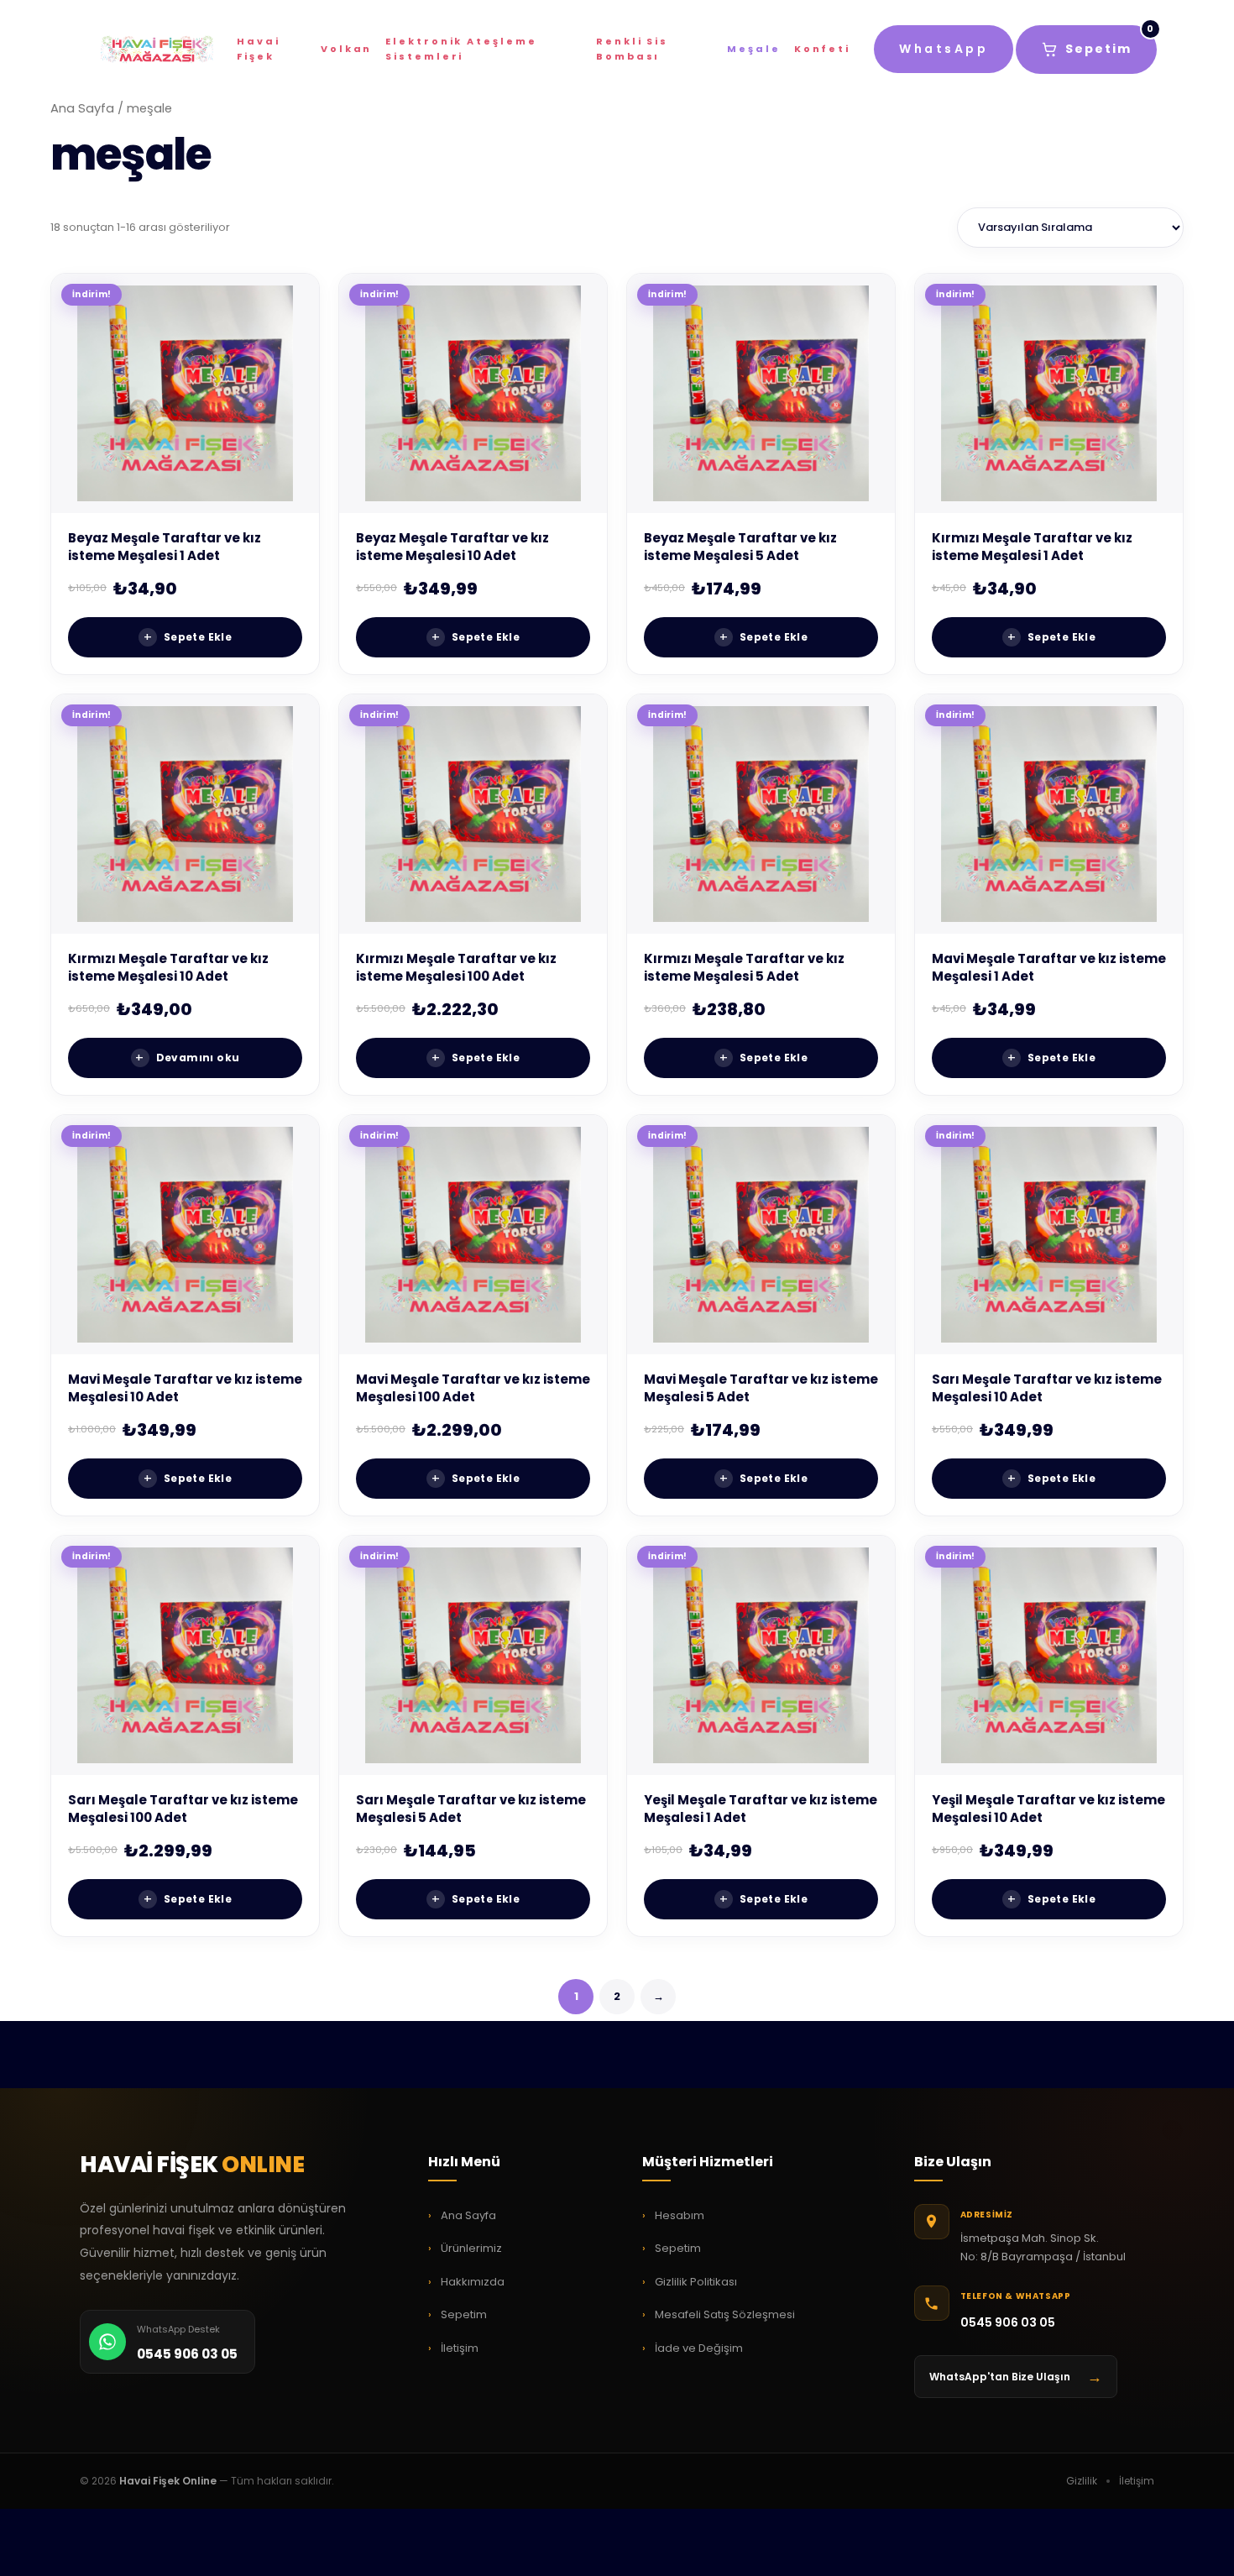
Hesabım (678, 2215)
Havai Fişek (259, 49)
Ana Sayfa (82, 108)
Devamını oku (198, 1058)
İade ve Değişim (698, 2348)
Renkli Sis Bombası (632, 49)
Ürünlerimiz (470, 2248)
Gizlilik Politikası (695, 2282)
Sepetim (463, 2314)
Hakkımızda (471, 2282)
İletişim (458, 2348)
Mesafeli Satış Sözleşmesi (724, 2314)
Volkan (346, 49)
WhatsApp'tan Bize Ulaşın (1016, 2377)
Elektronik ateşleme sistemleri (461, 49)
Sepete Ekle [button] (198, 637)
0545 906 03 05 (1008, 2322)
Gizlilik (1082, 2481)
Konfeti (822, 49)
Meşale (753, 49)
